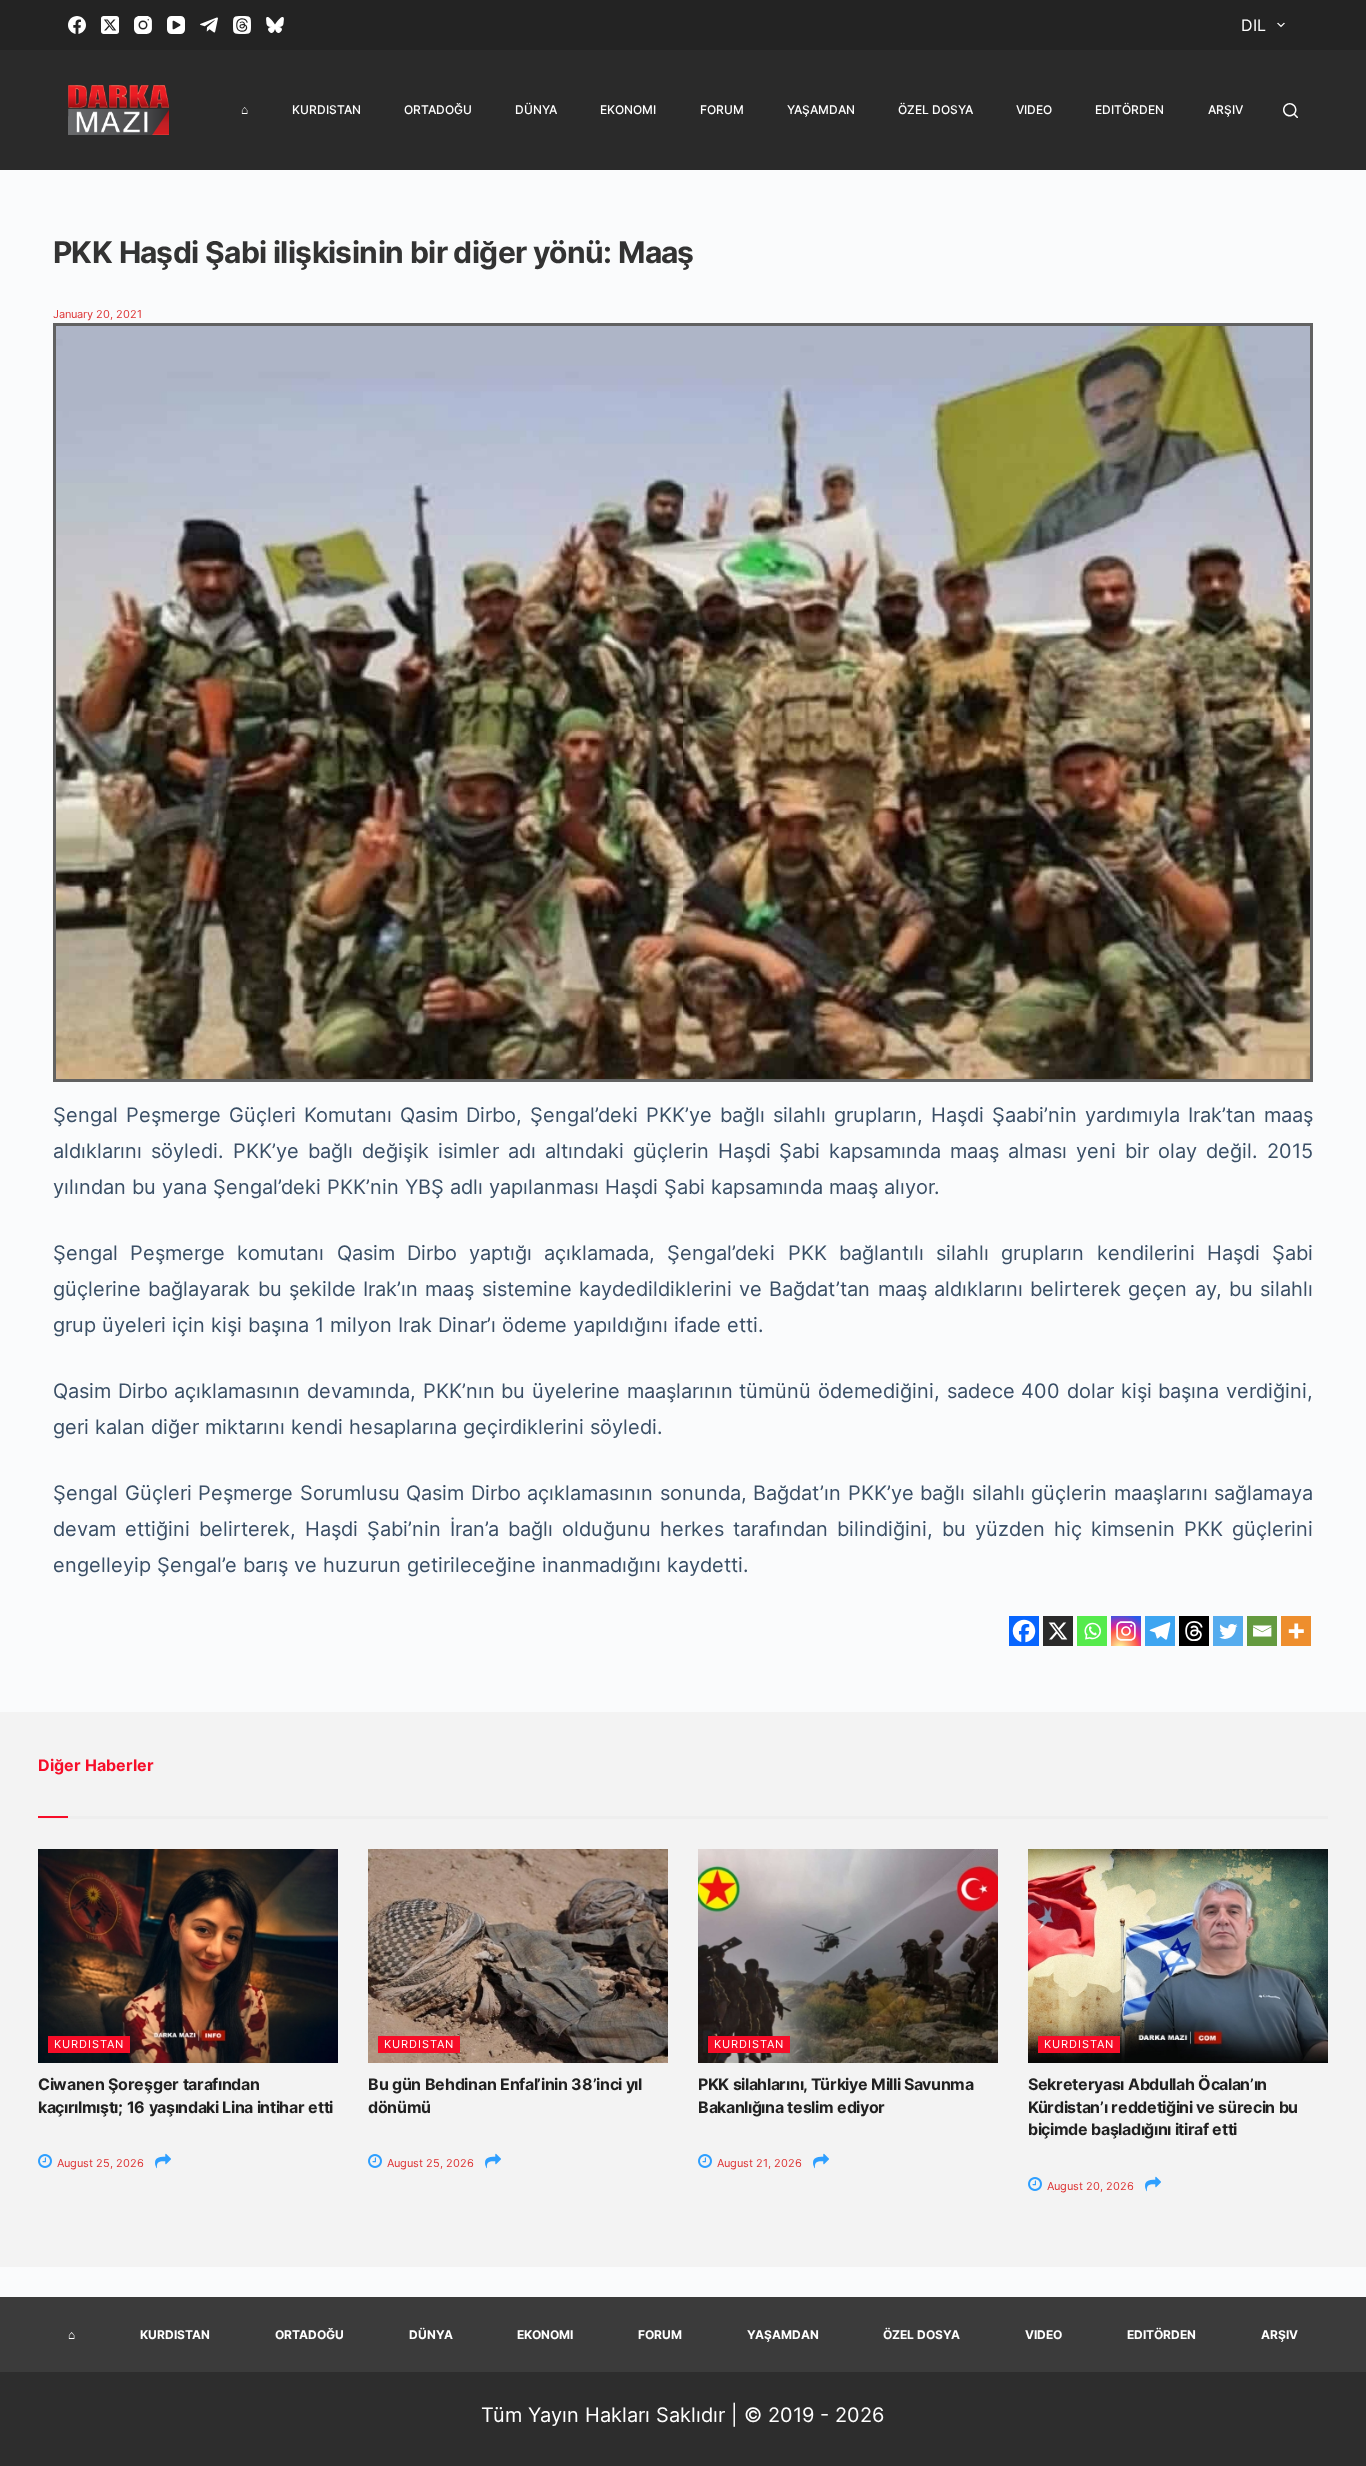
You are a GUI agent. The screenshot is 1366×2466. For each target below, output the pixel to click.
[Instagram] (143, 25)
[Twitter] (1228, 1631)
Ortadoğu (438, 109)
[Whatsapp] (1092, 1631)
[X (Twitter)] (110, 25)
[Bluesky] (275, 25)
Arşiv (1225, 109)
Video (1034, 109)
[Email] (1262, 1631)
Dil (1253, 25)
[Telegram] (209, 25)
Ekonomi (628, 109)
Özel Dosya (935, 109)
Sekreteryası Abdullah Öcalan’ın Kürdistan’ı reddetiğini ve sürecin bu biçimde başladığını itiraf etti (1163, 2106)
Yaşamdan (821, 109)
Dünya (536, 109)
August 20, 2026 (1089, 2186)
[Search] (1290, 110)
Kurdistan (326, 109)
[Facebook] (77, 25)
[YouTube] (176, 25)
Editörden (1129, 109)
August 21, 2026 (758, 2163)
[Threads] (242, 25)
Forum (722, 109)
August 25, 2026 (99, 2163)
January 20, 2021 (97, 314)
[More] (1296, 1631)
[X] (1058, 1631)
